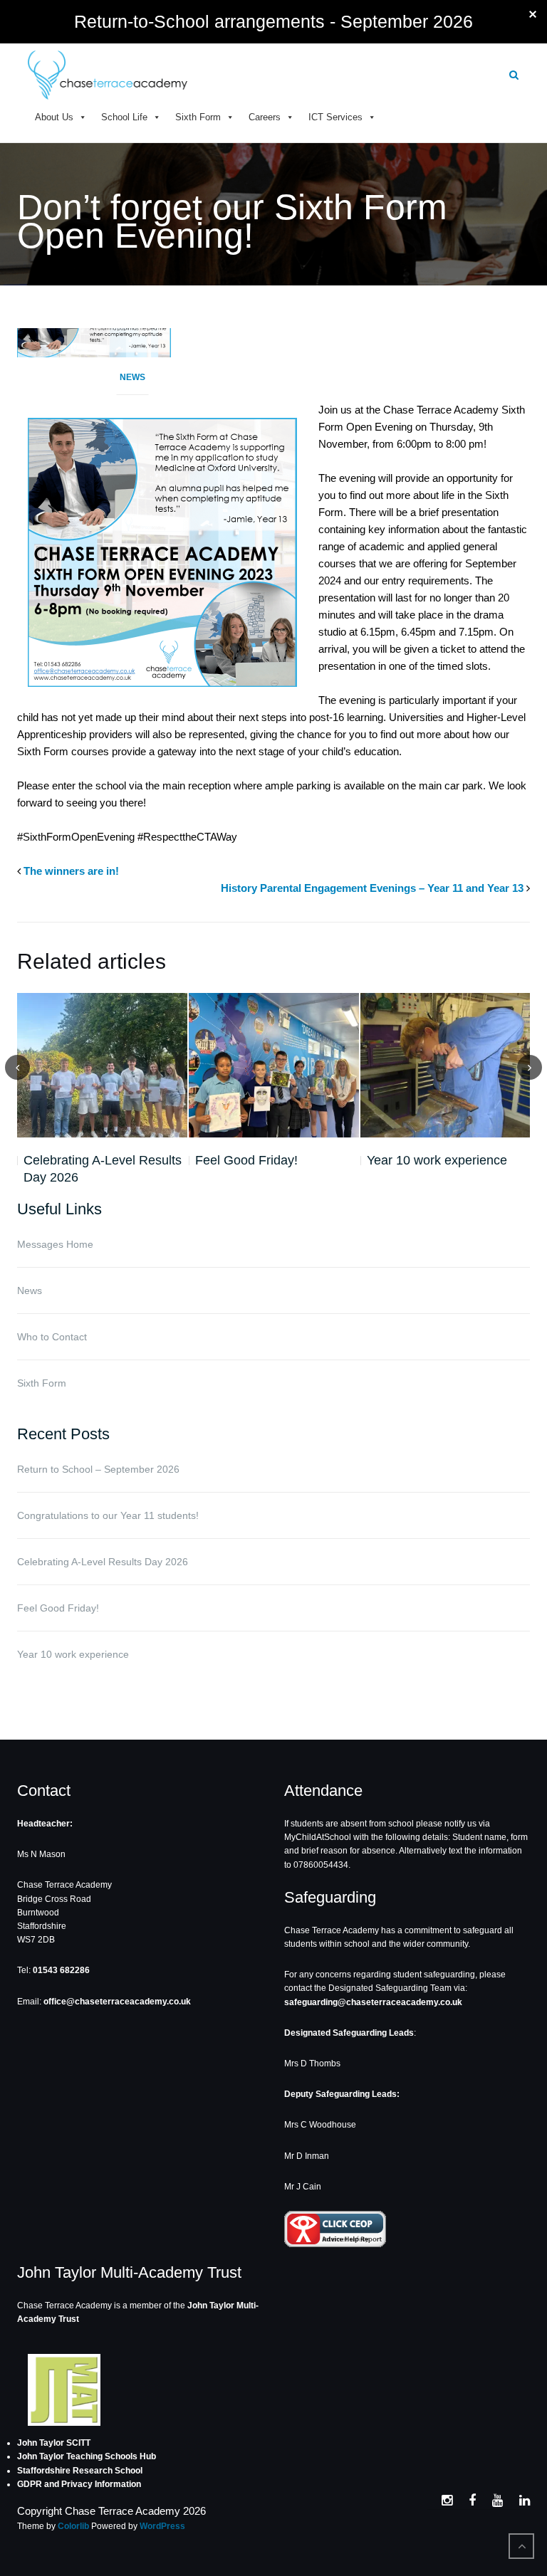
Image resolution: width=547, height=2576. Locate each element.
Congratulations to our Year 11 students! (108, 1515)
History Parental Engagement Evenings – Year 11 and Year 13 (372, 888)
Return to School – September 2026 (98, 1469)
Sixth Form (198, 117)
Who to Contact (52, 1337)
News (132, 377)
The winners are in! (71, 871)
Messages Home (55, 1244)
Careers (265, 117)
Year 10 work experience (437, 1160)
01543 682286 (61, 1970)
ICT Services (335, 117)
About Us (54, 117)
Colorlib (73, 2526)
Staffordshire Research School (80, 2471)
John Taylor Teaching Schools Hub (87, 2456)
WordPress (162, 2526)
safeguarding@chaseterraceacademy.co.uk (373, 2002)
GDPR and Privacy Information (79, 2484)
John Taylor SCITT (54, 2443)
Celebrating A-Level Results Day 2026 (103, 1169)
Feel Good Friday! (246, 1160)
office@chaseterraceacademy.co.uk (117, 2002)
